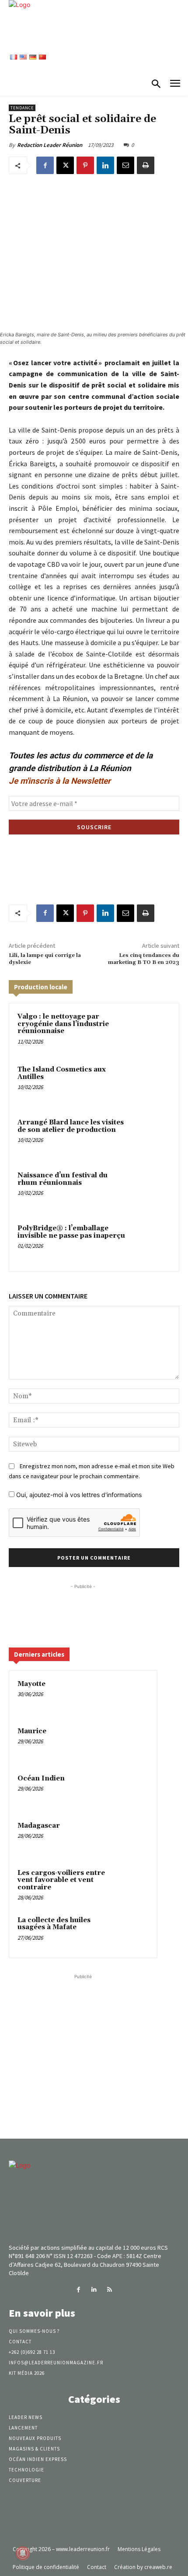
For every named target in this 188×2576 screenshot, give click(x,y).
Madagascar (39, 1826)
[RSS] (110, 2290)
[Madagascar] (132, 1838)
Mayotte (31, 1684)
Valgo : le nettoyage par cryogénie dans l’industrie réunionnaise (63, 1024)
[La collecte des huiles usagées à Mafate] (132, 1932)
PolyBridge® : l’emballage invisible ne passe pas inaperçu (71, 1232)
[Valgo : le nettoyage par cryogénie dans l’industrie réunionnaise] (151, 1031)
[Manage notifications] (23, 2553)
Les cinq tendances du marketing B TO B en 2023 (144, 959)
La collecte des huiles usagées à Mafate (54, 1924)
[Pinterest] (85, 165)
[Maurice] (132, 1743)
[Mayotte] (132, 1696)
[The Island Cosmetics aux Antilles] (151, 1084)
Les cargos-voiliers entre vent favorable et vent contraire (61, 1880)
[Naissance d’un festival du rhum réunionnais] (151, 1190)
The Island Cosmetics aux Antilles (62, 1073)
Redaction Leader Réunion (50, 145)
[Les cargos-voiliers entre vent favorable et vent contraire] (132, 1885)
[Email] (125, 165)
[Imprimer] (146, 165)
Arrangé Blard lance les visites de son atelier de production (71, 1126)
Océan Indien (41, 1778)
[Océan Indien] (132, 1791)
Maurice (32, 1731)
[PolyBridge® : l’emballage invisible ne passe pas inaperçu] (151, 1243)
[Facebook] (45, 165)
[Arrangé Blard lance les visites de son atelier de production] (151, 1137)
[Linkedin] (105, 165)
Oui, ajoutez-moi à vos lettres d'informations (78, 1495)
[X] (65, 165)
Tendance (22, 108)
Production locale (41, 987)
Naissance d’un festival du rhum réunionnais (63, 1179)
